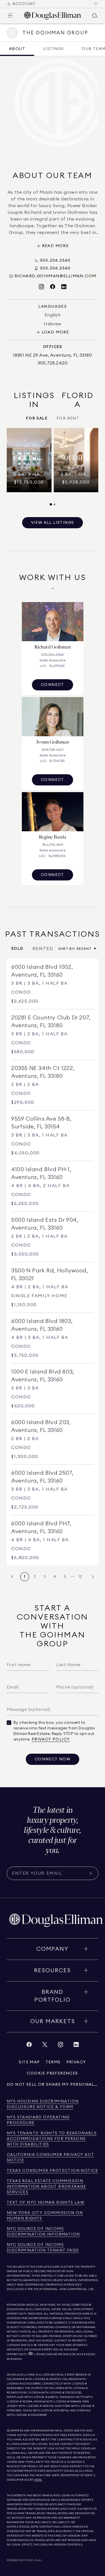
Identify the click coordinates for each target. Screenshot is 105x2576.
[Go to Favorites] (96, 4)
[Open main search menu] (95, 16)
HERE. (38, 2480)
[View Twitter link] (45, 2046)
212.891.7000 (80, 2305)
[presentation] (53, 467)
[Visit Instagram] (41, 287)
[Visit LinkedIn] (64, 287)
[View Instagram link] (60, 2046)
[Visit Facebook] (53, 287)
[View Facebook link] (29, 2046)
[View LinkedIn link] (76, 2046)
